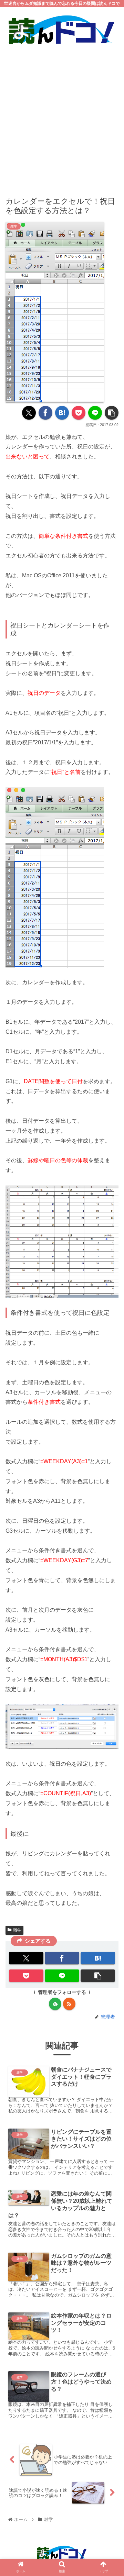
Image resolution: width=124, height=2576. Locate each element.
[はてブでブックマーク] (62, 413)
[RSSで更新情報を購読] (69, 2004)
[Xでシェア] (29, 413)
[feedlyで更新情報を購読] (55, 2004)
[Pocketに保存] (79, 413)
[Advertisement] (62, 116)
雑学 (17, 1930)
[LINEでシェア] (95, 413)
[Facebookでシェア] (45, 413)
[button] (112, 413)
